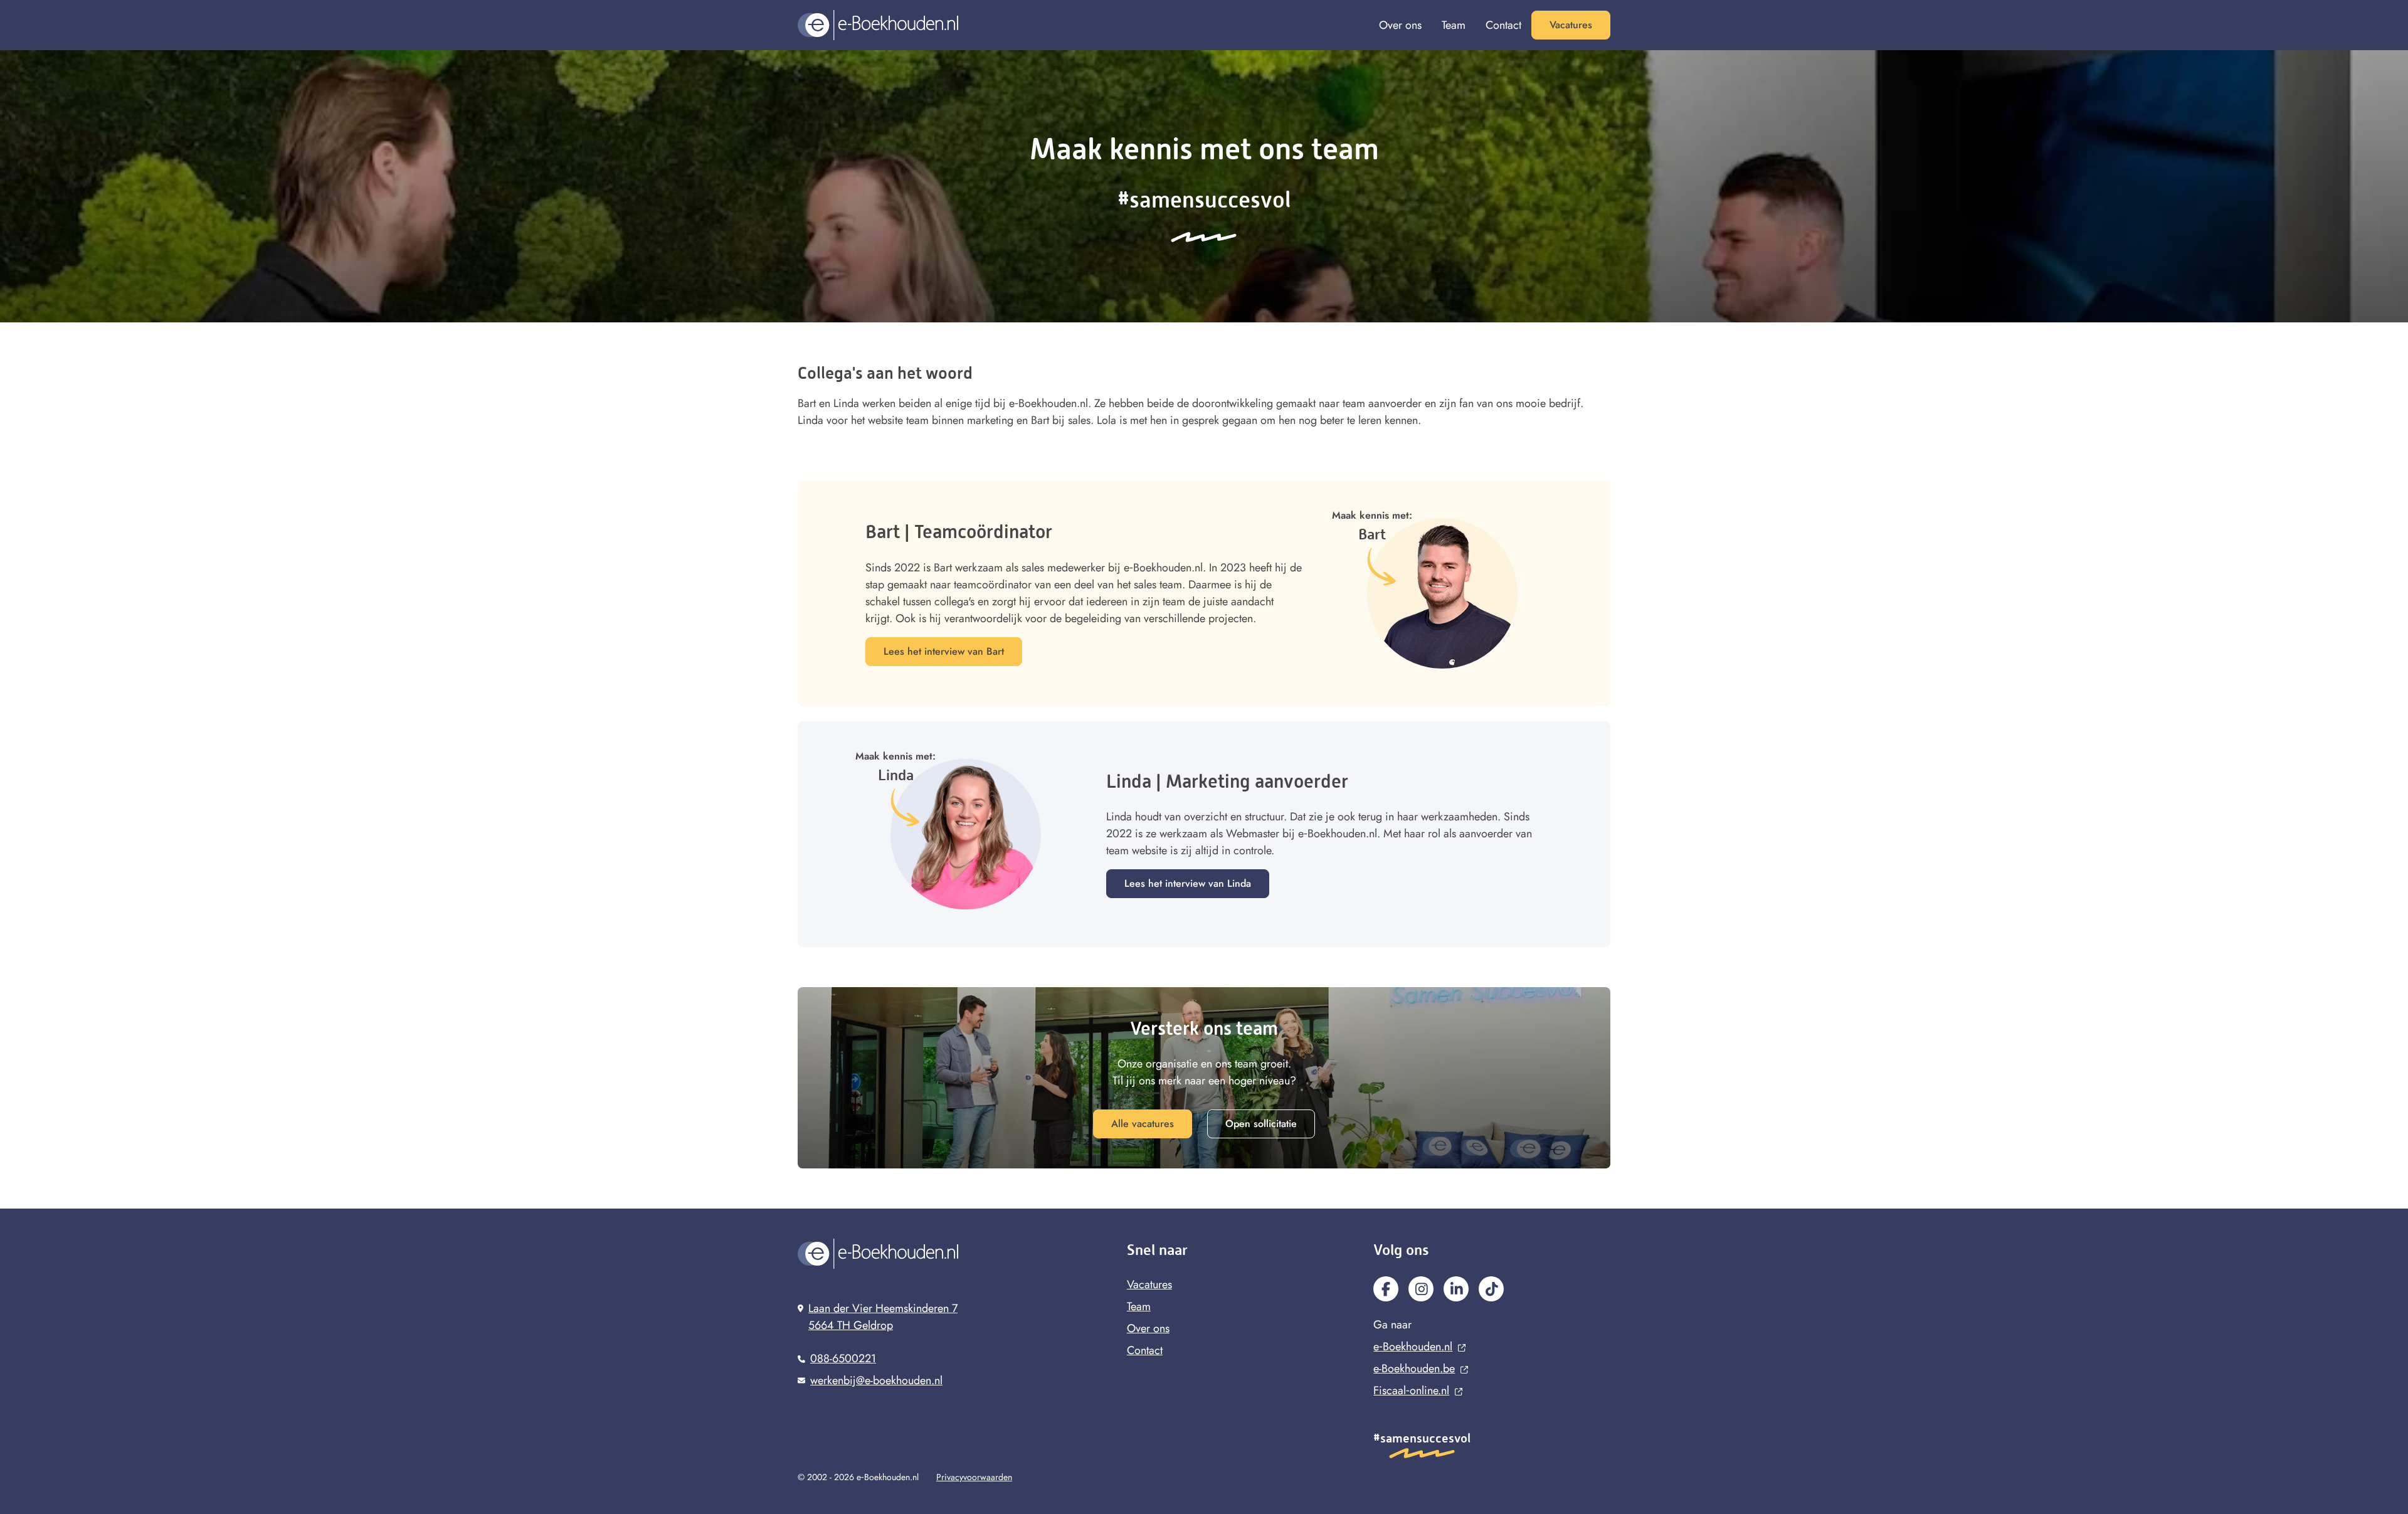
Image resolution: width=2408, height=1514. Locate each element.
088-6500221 (843, 1358)
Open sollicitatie (1261, 1124)
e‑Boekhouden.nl (1413, 1347)
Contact (1503, 25)
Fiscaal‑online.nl (1411, 1390)
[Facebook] (1386, 1289)
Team (1454, 25)
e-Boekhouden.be (1414, 1368)
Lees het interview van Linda (1188, 883)
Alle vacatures (1143, 1124)
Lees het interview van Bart (944, 651)
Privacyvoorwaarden (974, 1477)
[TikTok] (1491, 1289)
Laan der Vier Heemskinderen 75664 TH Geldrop (883, 1317)
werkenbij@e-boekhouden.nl (876, 1380)
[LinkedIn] (1456, 1289)
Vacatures (1571, 25)
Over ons (1400, 25)
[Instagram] (1421, 1289)
